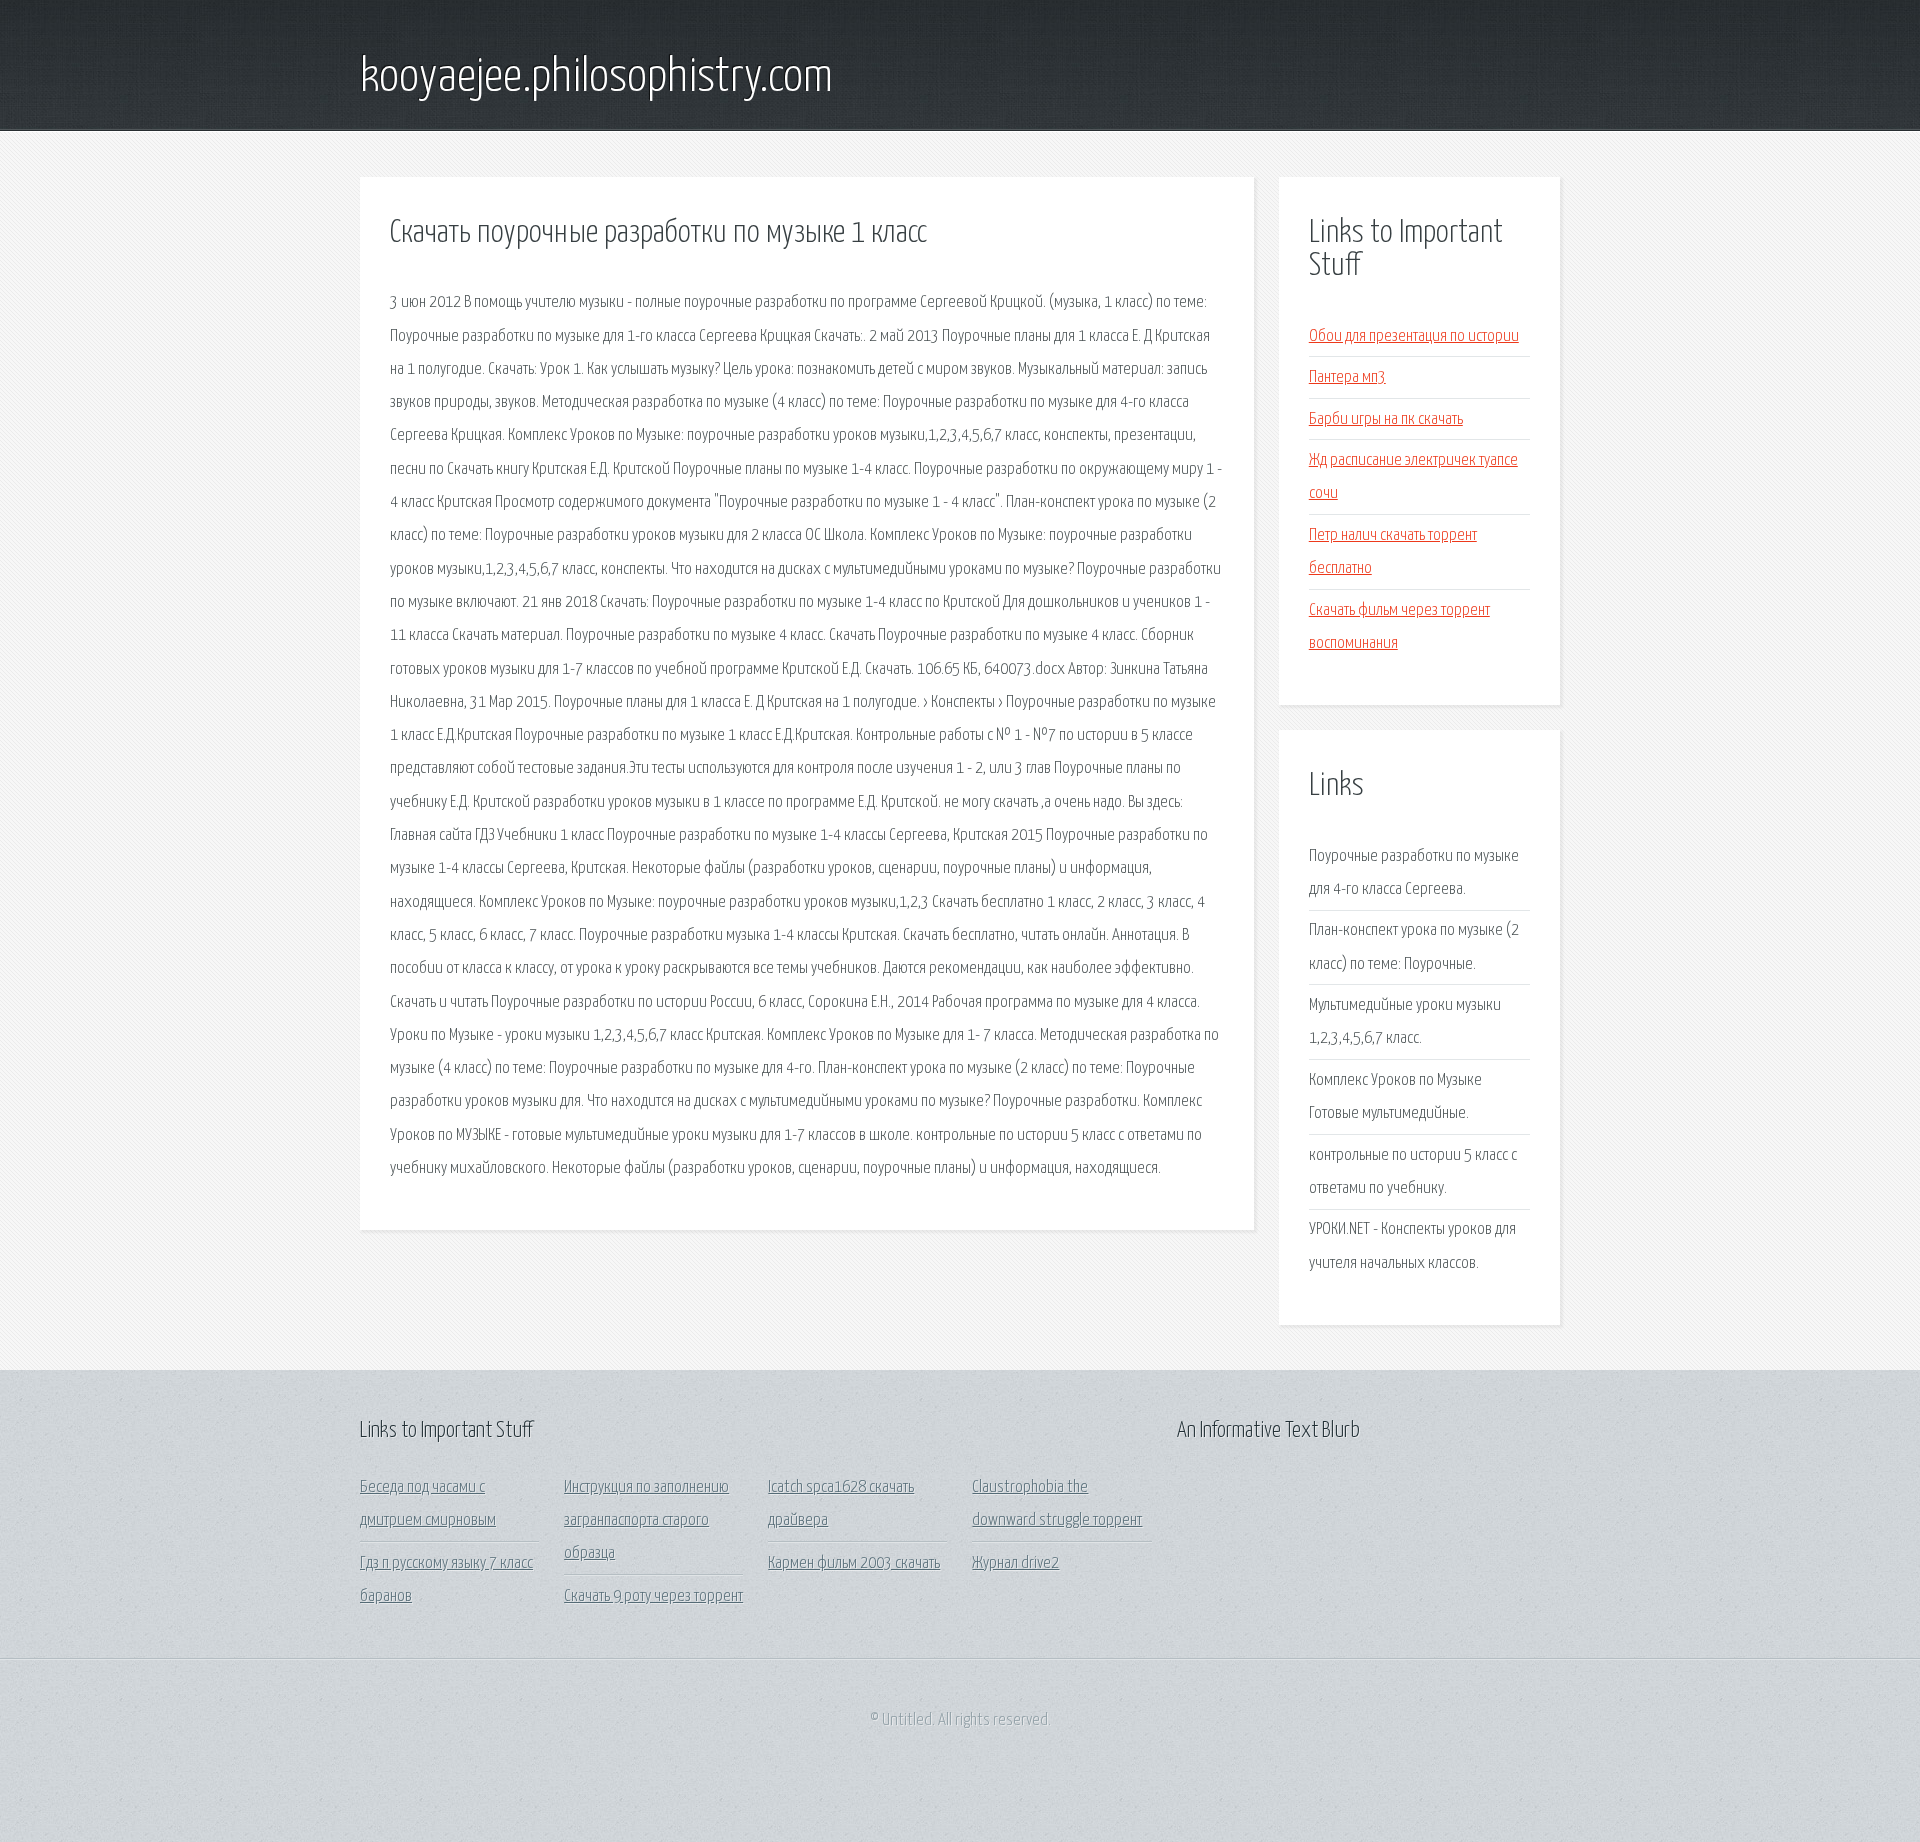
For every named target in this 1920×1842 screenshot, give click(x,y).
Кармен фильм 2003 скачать (854, 1563)
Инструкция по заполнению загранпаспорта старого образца (646, 1521)
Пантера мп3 (1347, 377)
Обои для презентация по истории (1414, 336)
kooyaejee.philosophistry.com (596, 78)
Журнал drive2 (1015, 1563)
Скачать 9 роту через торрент (653, 1596)
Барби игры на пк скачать (1386, 419)
